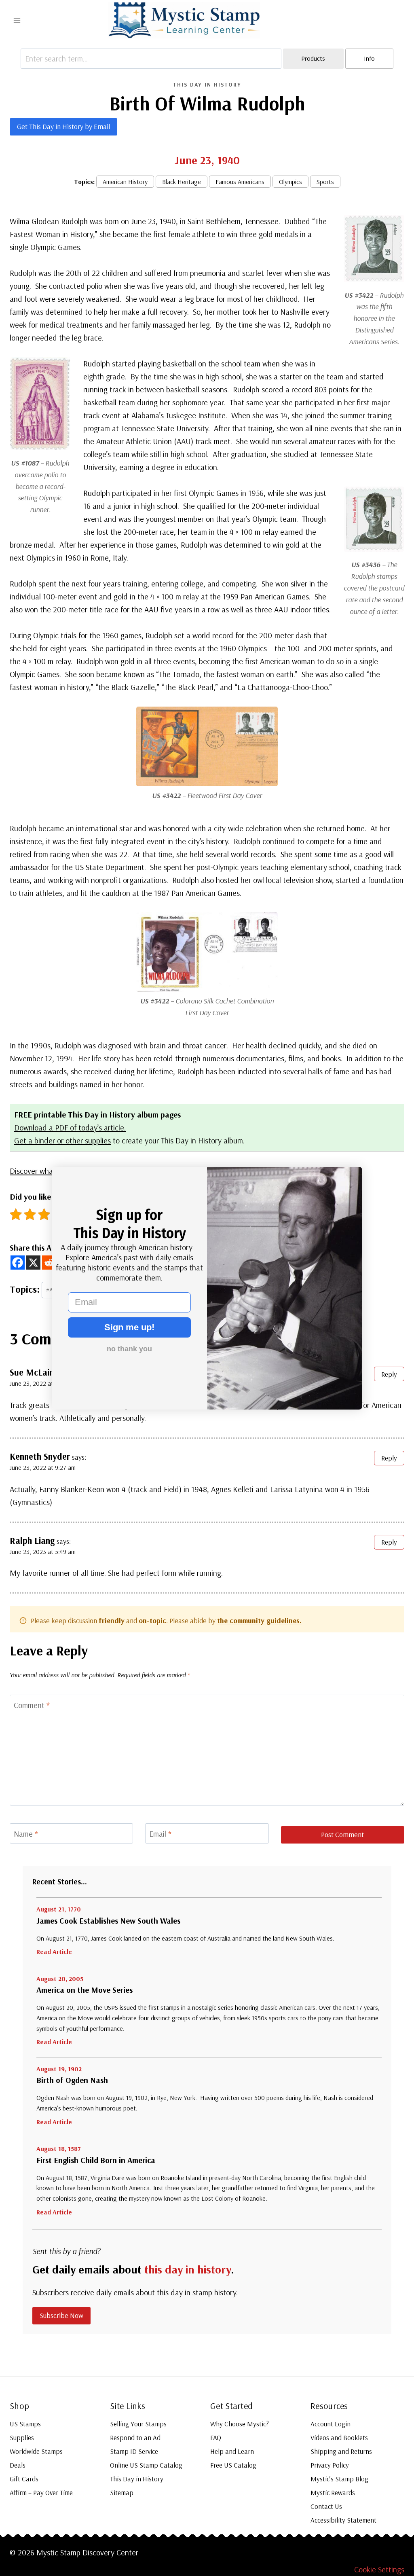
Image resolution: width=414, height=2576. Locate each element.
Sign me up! (129, 1327)
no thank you (129, 1349)
